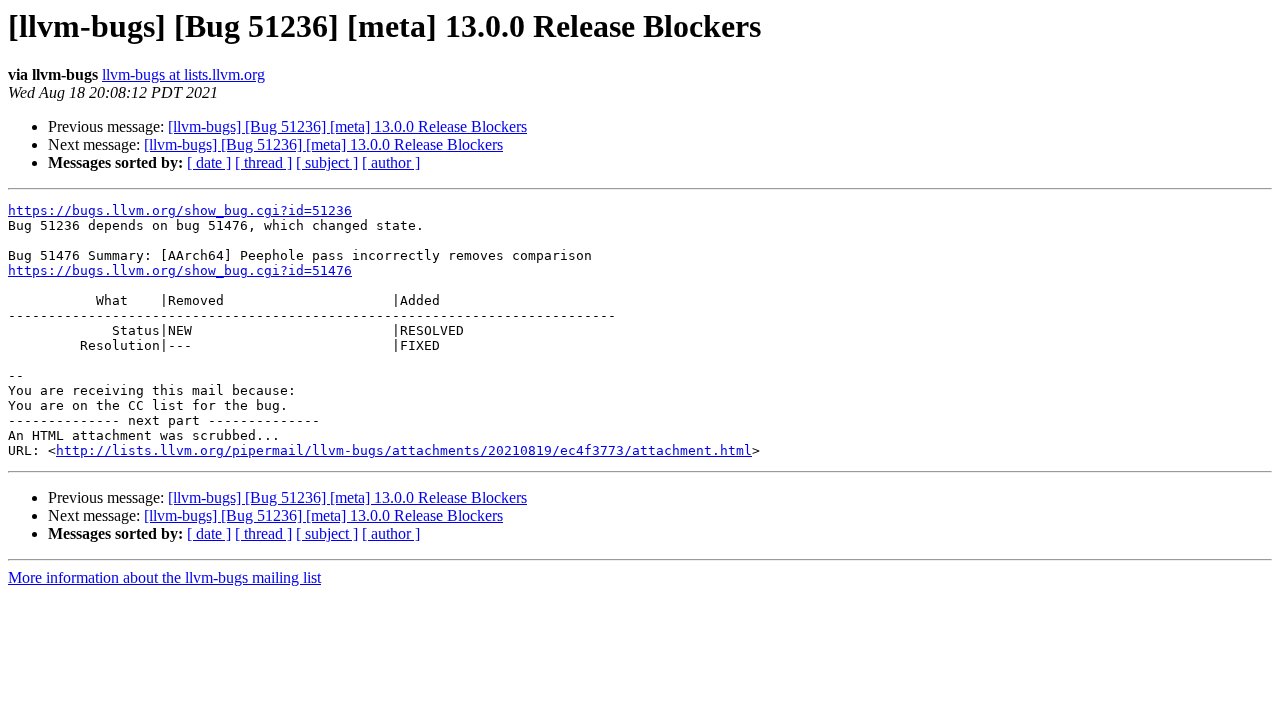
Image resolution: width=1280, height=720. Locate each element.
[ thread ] (263, 162)
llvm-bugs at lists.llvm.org (183, 74)
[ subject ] (327, 162)
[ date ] (209, 162)
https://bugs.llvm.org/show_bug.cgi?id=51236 (180, 210)
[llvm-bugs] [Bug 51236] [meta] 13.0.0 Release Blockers (347, 126)
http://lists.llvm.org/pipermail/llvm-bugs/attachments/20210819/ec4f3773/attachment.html (404, 450)
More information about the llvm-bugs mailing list (164, 577)
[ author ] (391, 162)
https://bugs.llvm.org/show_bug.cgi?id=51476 (180, 270)
